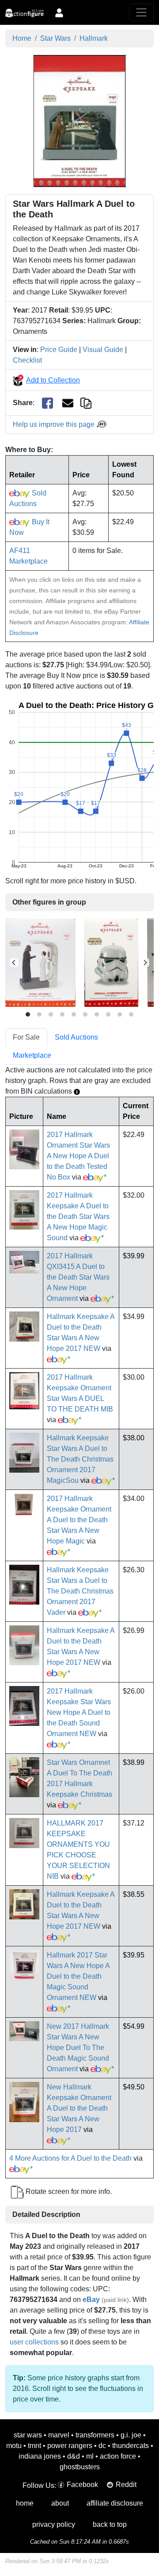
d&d (74, 2456)
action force (118, 2456)
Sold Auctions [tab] (76, 1037)
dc (102, 2446)
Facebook (82, 2485)
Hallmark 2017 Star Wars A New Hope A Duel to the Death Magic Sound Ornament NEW (78, 1976)
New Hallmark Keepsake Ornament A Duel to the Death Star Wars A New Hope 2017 (79, 2108)
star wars (28, 2435)
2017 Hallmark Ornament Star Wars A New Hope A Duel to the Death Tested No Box (78, 1156)
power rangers (70, 2446)
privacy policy (54, 2524)
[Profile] (59, 12)
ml (90, 2456)
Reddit (126, 2485)
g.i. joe (131, 2435)
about (60, 2503)
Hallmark (94, 38)
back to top (110, 2524)
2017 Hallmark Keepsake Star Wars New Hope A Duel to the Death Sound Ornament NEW (79, 1712)
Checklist (27, 360)
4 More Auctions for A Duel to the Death (70, 2158)
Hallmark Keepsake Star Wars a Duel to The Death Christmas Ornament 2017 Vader (80, 1591)
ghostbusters (80, 2467)
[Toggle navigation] (141, 12)
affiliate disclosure (115, 2503)
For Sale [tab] (26, 1037)
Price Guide (59, 350)
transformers (95, 2435)
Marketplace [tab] (32, 1055)
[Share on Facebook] (47, 403)
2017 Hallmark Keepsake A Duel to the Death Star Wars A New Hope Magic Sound (78, 1216)
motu (14, 2446)
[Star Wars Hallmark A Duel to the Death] (79, 120)
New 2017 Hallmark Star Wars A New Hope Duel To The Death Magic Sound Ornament (78, 2048)
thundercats (131, 2446)
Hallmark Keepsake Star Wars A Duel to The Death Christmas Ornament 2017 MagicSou (80, 1459)
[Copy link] (86, 403)
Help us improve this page (55, 424)
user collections (34, 2342)
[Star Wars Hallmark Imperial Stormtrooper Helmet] (111, 962)
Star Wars (55, 38)
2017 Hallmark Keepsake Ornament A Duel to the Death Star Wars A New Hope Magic (79, 1520)
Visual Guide (103, 350)
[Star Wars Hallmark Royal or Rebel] (40, 962)
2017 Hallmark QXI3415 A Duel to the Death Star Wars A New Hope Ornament (78, 1277)
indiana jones (40, 2456)
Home (22, 38)
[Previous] (14, 963)
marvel (59, 2435)
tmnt (34, 2446)
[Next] (145, 963)
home (25, 2503)
